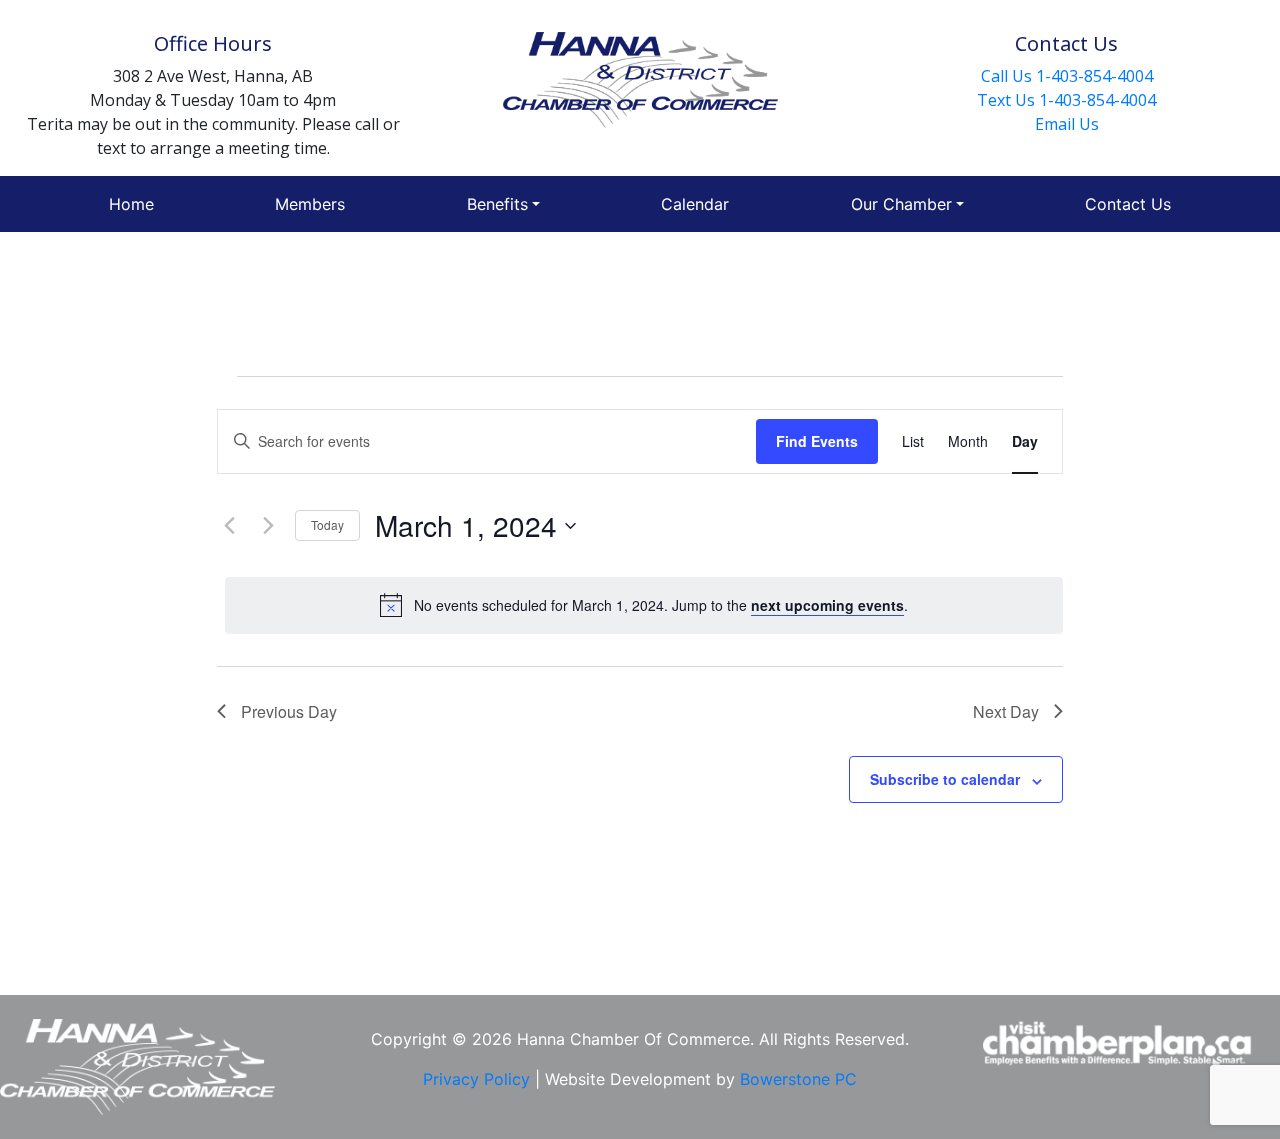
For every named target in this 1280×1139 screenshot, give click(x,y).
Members (310, 204)
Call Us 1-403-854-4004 (1067, 76)
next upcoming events (827, 605)
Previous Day (289, 711)
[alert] (644, 605)
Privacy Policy (479, 1079)
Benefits (497, 204)
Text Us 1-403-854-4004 (1066, 100)
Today (327, 524)
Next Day (1006, 711)
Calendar (695, 204)
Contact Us (1128, 204)
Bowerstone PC (798, 1079)
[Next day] (268, 526)
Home (131, 204)
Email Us (1067, 124)
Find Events (817, 441)
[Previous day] (229, 526)
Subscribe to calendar (945, 779)
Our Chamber (901, 204)
